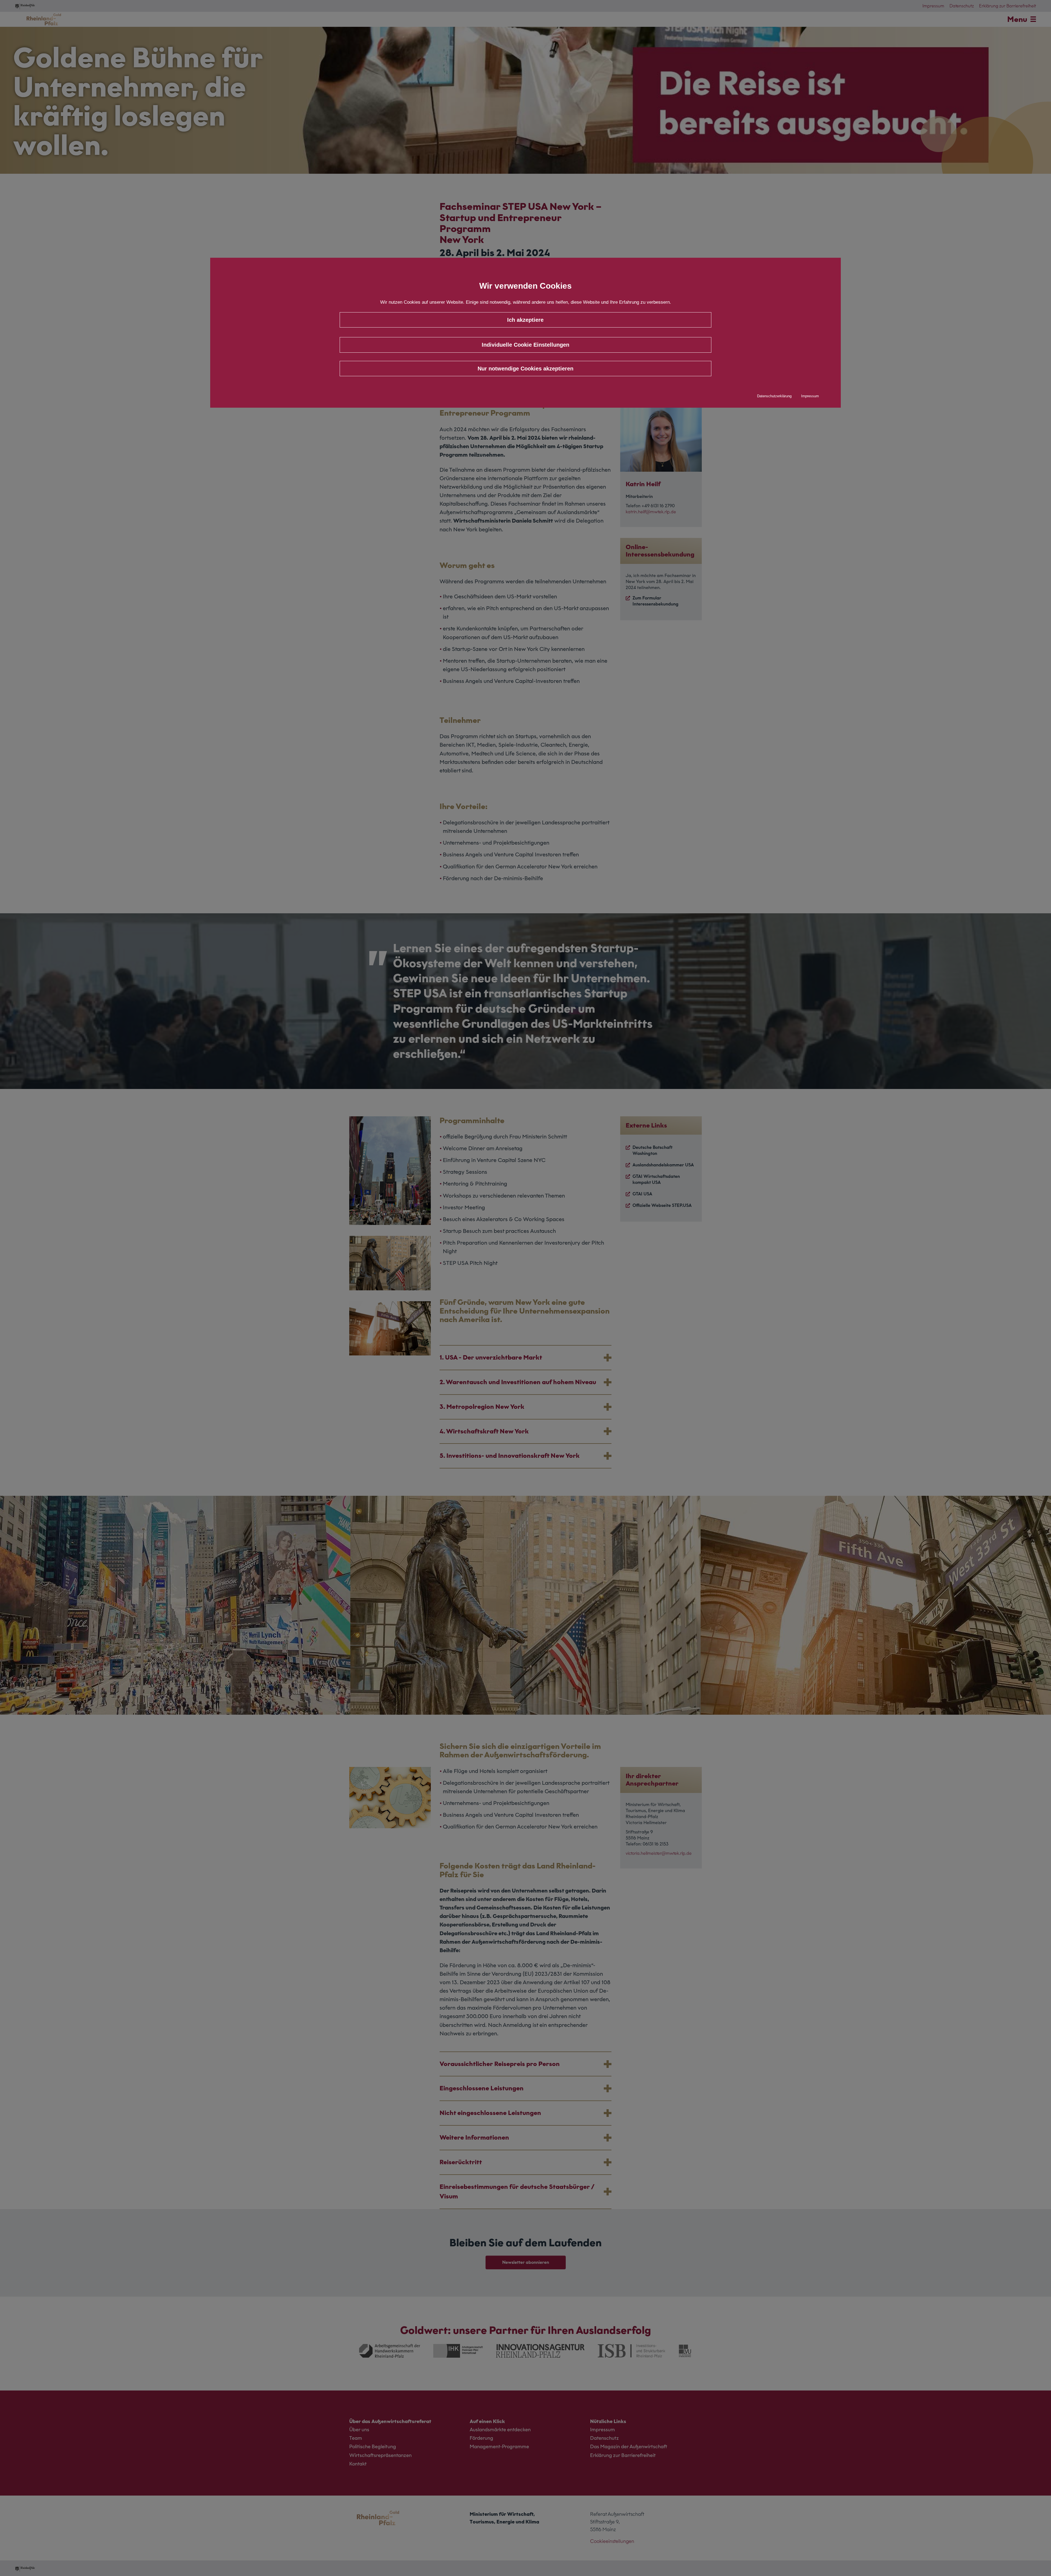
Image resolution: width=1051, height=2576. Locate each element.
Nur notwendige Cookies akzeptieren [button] (525, 369)
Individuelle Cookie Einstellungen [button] (525, 345)
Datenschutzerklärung (774, 396)
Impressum (810, 396)
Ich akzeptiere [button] (525, 320)
